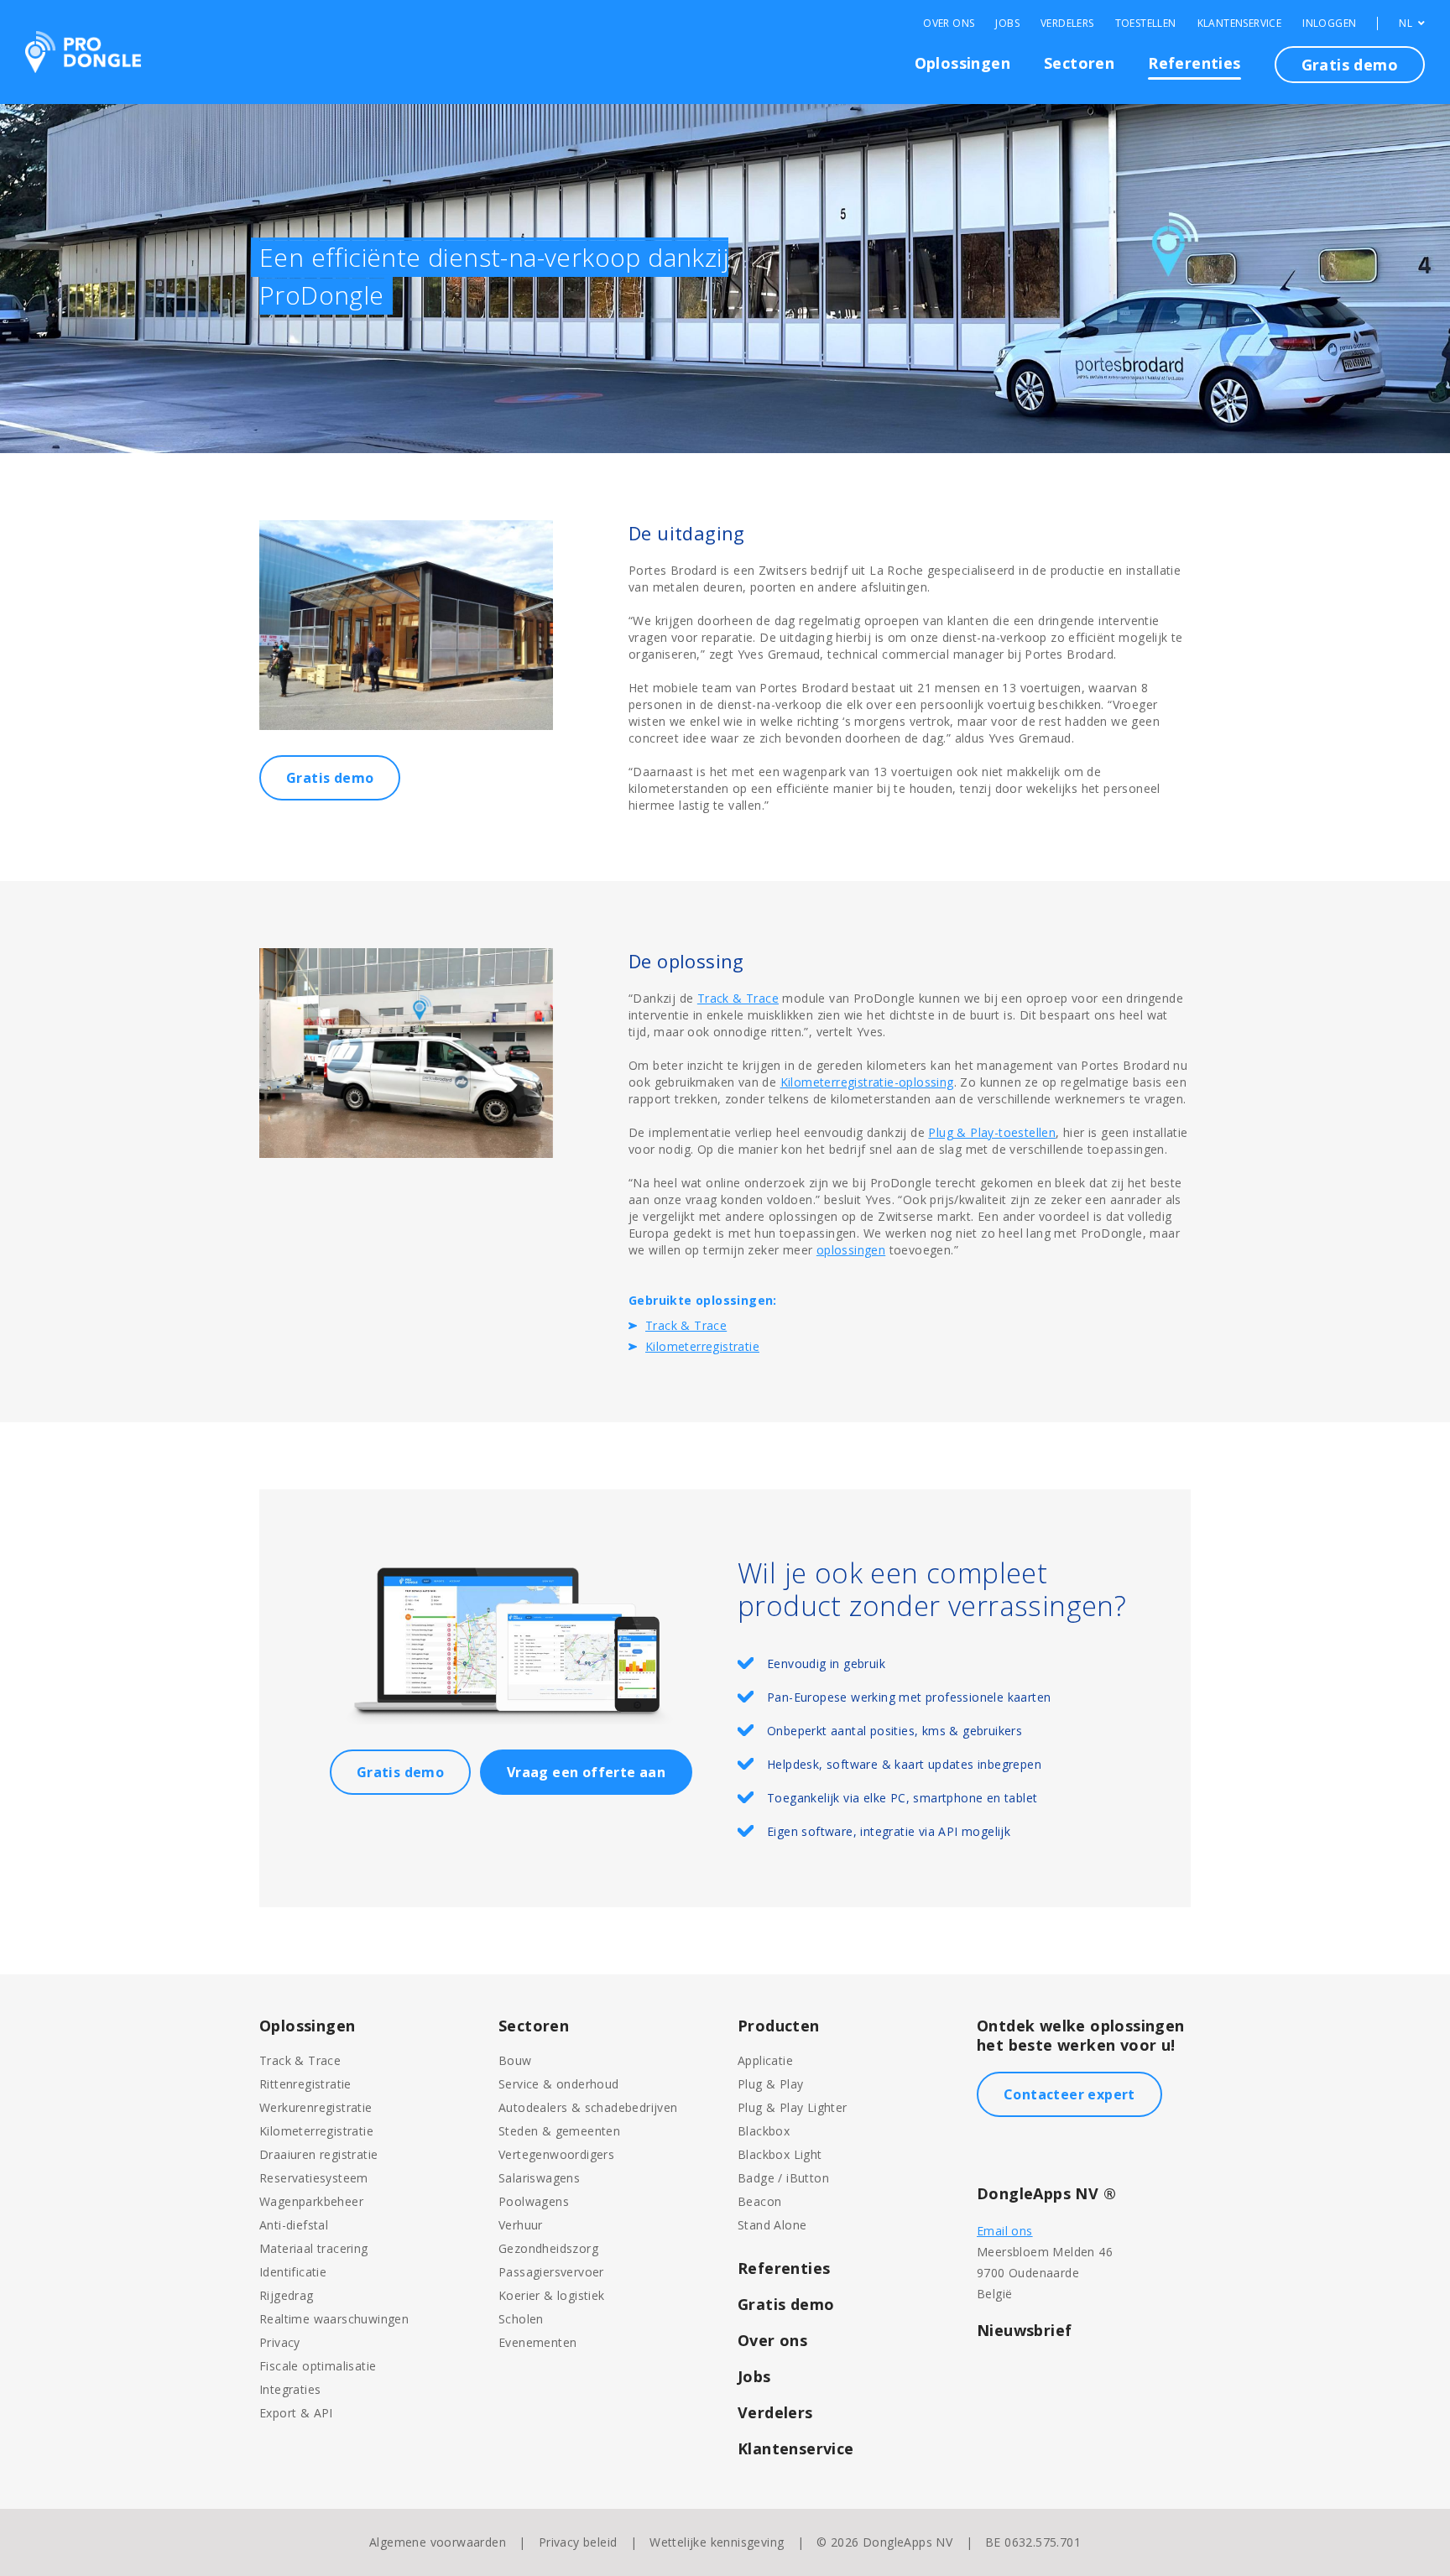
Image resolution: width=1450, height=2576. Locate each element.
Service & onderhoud (559, 2084)
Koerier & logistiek (552, 2295)
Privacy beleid (578, 2542)
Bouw (515, 2060)
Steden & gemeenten (559, 2131)
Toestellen (1146, 23)
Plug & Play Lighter (793, 2107)
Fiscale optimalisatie (318, 2366)
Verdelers (1067, 23)
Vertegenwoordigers (556, 2154)
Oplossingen (962, 63)
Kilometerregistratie (702, 1346)
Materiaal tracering (314, 2248)
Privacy (280, 2342)
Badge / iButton (783, 2178)
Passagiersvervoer (551, 2272)
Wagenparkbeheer (311, 2201)
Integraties (290, 2389)
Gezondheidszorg (548, 2248)
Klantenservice (1240, 23)
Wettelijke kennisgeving (717, 2542)
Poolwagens (534, 2201)
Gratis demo (1350, 65)
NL (1407, 23)
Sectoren (1079, 63)
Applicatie (765, 2060)
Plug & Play (770, 2084)
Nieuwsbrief (1024, 2330)
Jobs (1007, 23)
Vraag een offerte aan (586, 1772)
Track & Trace (738, 998)
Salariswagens (539, 2178)
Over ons (772, 2340)
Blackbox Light (780, 2154)
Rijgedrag (287, 2295)
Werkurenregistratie (316, 2107)
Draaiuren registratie (318, 2154)
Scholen (521, 2319)
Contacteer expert (1069, 2094)
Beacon (759, 2201)
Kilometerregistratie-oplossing (867, 1082)
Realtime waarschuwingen (334, 2319)
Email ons (1005, 2231)
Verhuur (521, 2225)
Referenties (1194, 63)
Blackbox (764, 2131)
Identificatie (293, 2272)
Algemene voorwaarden (438, 2542)
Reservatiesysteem (314, 2178)
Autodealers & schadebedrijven (588, 2107)
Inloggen (1329, 23)
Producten (779, 2026)
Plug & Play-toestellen (992, 1132)
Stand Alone (772, 2225)
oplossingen (851, 1250)
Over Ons (949, 23)
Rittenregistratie (305, 2084)
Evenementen (537, 2342)
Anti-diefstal (294, 2225)
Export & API (296, 2413)
